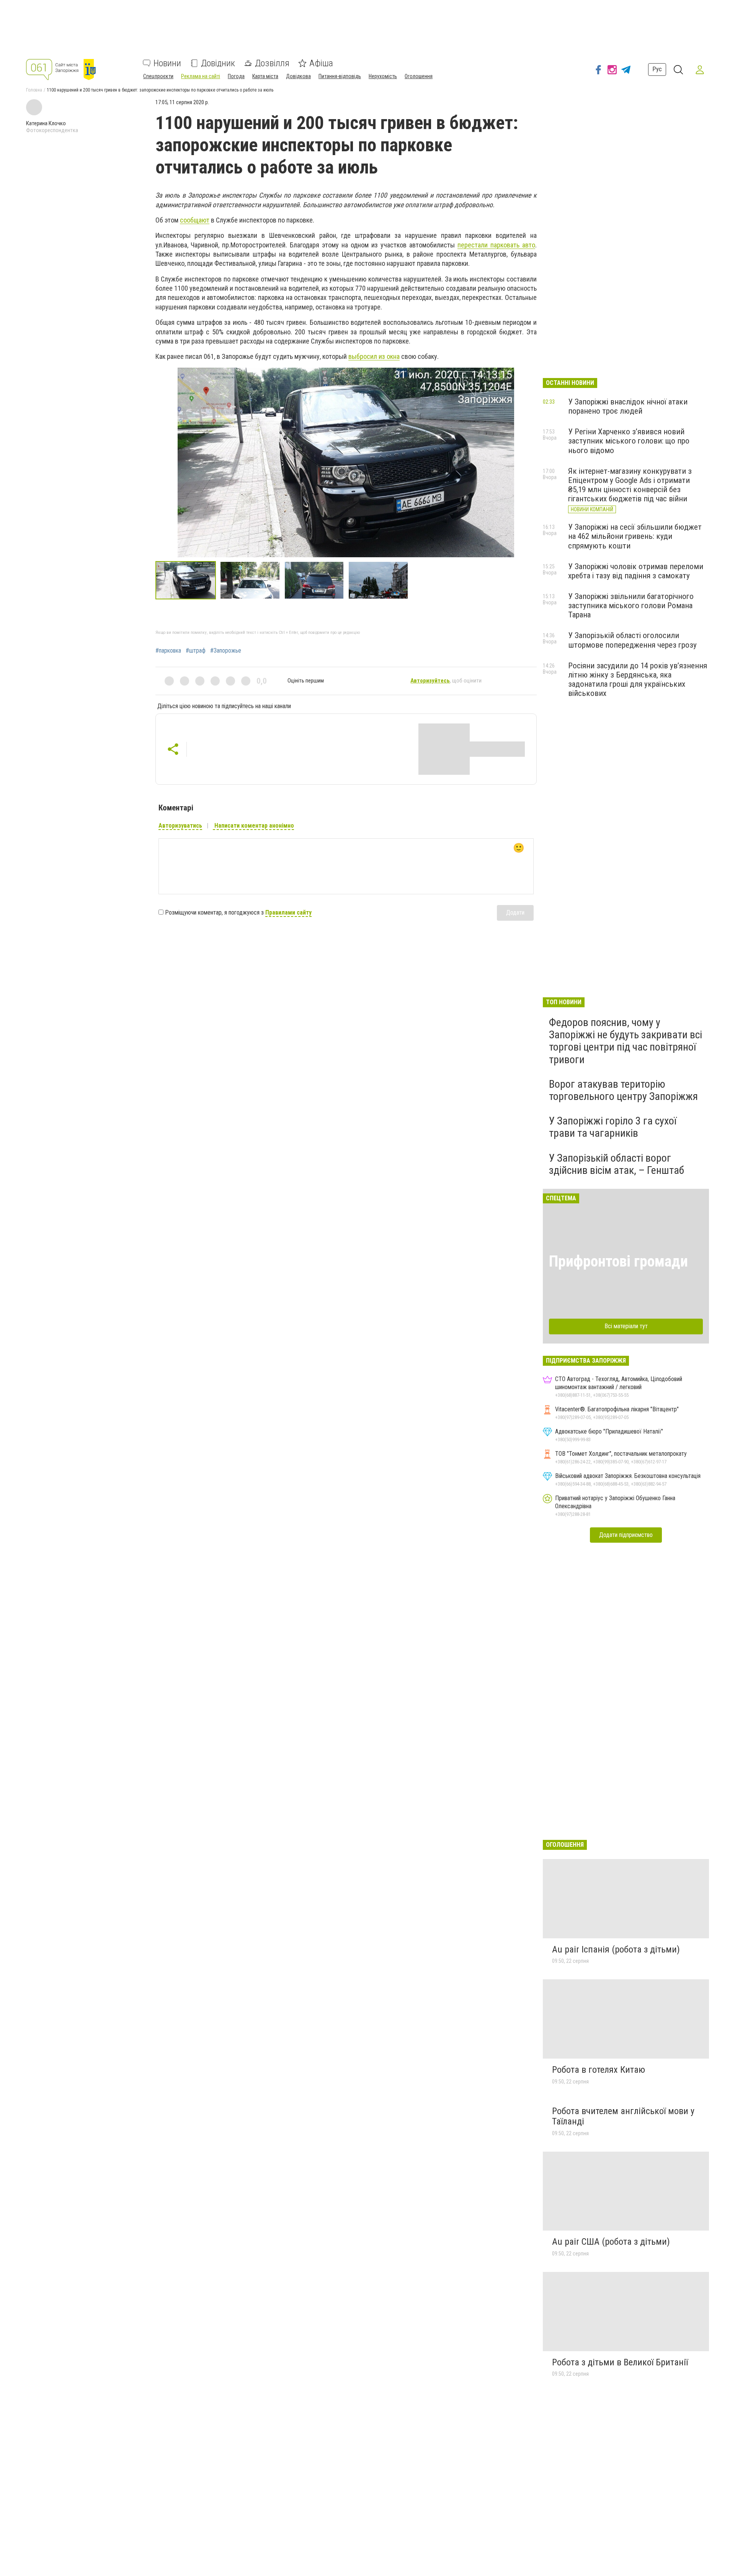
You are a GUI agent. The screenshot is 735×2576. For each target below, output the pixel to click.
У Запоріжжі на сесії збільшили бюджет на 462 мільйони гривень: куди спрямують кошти (635, 536)
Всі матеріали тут (626, 1326)
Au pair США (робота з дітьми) (611, 2242)
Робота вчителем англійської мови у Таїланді (623, 2116)
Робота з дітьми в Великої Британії (620, 2362)
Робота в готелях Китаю (599, 2070)
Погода (236, 76)
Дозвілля (272, 63)
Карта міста (265, 76)
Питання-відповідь (340, 76)
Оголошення (419, 76)
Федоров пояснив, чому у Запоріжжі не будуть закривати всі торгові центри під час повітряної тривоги (626, 1041)
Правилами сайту (288, 912)
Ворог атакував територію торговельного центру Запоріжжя (623, 1090)
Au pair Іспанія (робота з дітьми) (616, 1949)
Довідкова (298, 76)
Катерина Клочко (46, 123)
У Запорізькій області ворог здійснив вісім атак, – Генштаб (617, 1164)
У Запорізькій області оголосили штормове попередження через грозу (632, 640)
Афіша (321, 63)
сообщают (195, 220)
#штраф (196, 651)
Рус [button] (657, 70)
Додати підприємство (626, 1535)
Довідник (218, 63)
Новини (167, 63)
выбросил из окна (374, 356)
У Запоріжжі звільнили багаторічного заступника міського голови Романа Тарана (631, 606)
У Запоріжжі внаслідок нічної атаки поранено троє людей (628, 406)
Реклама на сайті (201, 76)
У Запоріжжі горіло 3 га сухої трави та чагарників (613, 1127)
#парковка (168, 651)
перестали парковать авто (496, 245)
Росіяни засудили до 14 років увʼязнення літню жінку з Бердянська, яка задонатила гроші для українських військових (638, 679)
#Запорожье (226, 651)
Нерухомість (383, 76)
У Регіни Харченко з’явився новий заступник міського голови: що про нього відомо (629, 441)
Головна (34, 90)
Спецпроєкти (158, 76)
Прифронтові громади (618, 1261)
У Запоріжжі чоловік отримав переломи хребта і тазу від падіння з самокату (636, 571)
